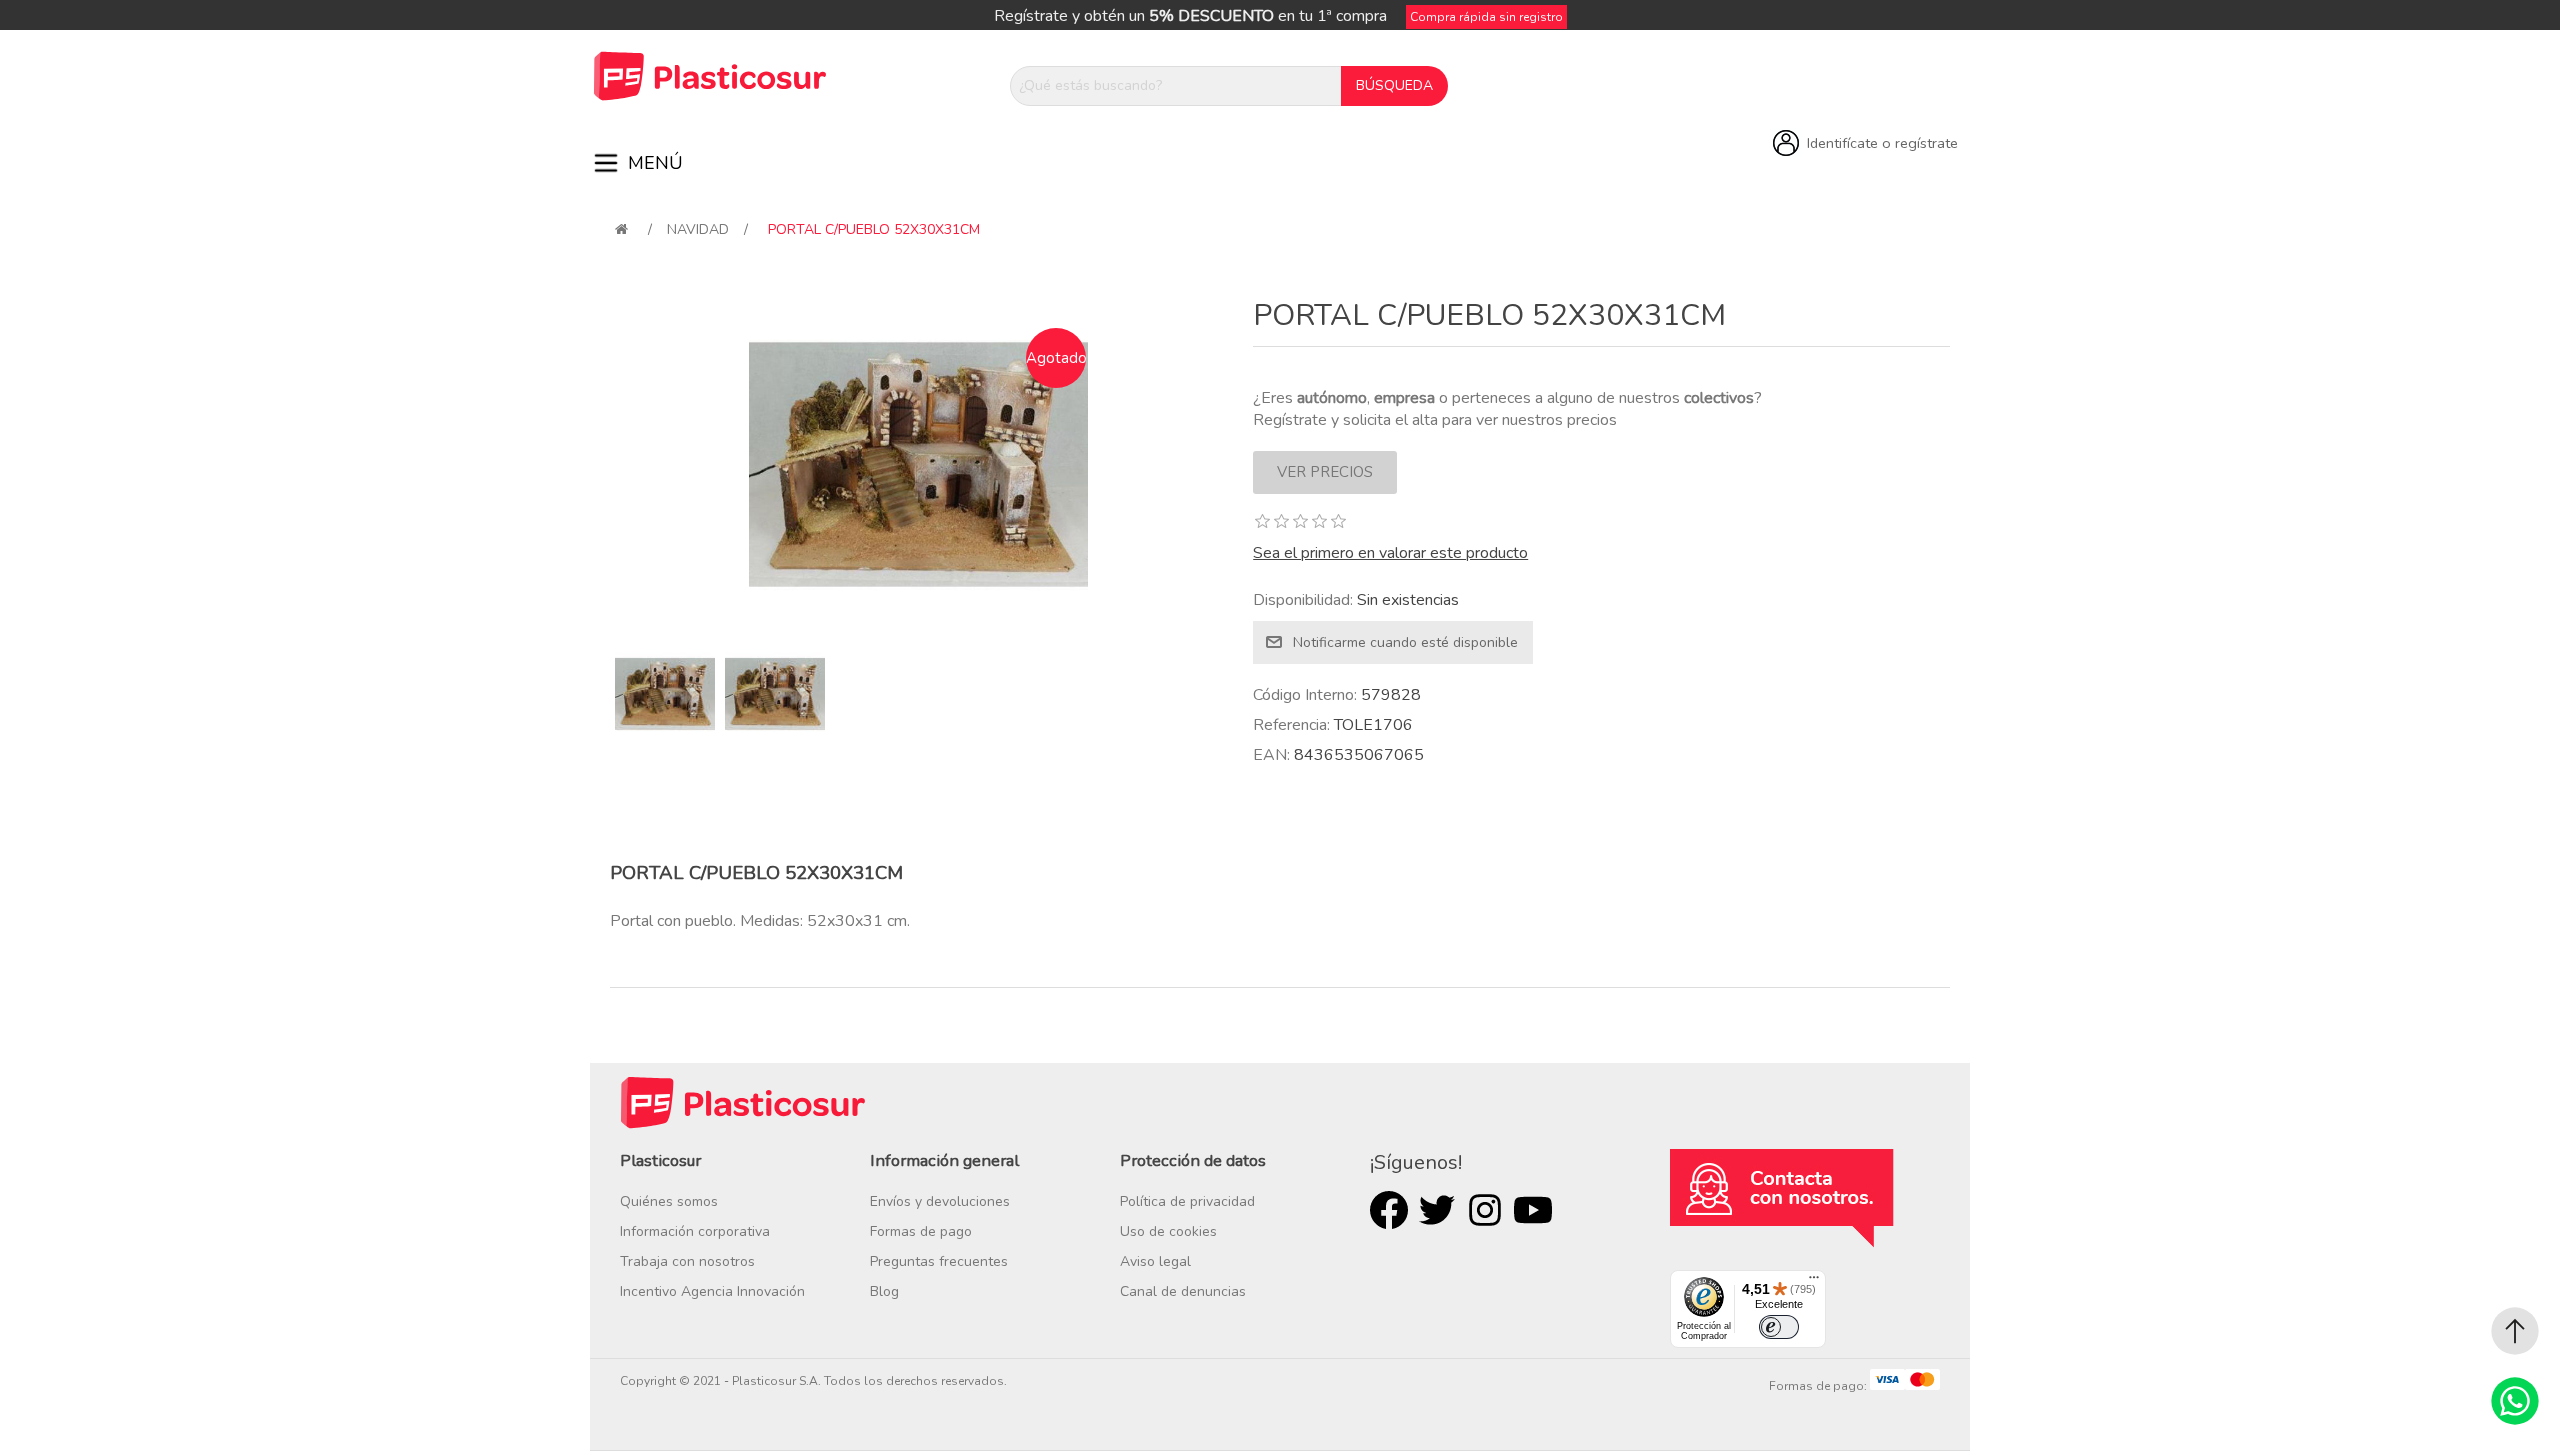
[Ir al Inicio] (2515, 1331)
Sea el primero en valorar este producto (1390, 553)
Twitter (1437, 1210)
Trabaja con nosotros (687, 1261)
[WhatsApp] (2515, 1401)
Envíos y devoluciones (940, 1201)
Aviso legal (1155, 1261)
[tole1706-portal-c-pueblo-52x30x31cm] (665, 694)
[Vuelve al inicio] (621, 229)
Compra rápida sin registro (1486, 17)
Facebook (1389, 1210)
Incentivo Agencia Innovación (712, 1291)
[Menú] (1814, 1282)
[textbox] (1176, 86)
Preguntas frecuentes (939, 1261)
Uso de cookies (1168, 1231)
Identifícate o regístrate (1882, 143)
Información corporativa (695, 1231)
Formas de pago (921, 1231)
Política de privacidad (1187, 1201)
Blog (884, 1291)
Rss (1485, 1210)
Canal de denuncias (1183, 1291)
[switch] (1779, 1327)
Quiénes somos (669, 1201)
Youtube (1533, 1210)
